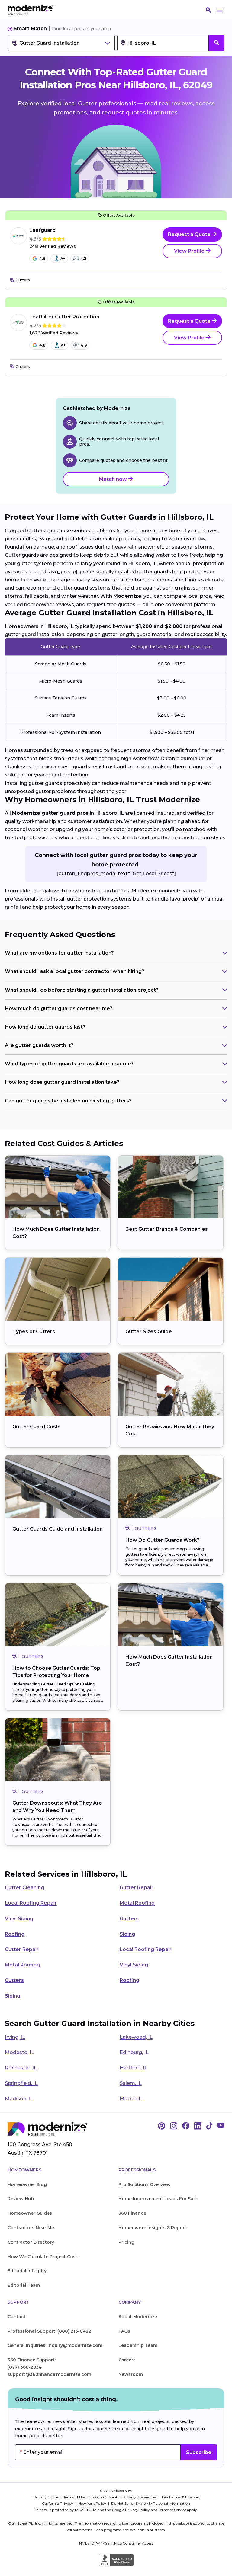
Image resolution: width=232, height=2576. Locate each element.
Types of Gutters (34, 1331)
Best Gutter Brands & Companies (167, 1229)
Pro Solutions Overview (145, 2184)
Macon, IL (131, 2099)
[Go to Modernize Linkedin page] (198, 2126)
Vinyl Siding (19, 1919)
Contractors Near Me (31, 2228)
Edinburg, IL (134, 2052)
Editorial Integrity (27, 2271)
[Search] (208, 10)
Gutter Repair (137, 1888)
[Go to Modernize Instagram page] (174, 2126)
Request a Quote (190, 234)
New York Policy (93, 2503)
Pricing (126, 2242)
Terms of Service (172, 2510)
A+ (63, 259)
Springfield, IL (21, 2083)
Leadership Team (138, 2345)
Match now (114, 479)
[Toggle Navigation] (220, 10)
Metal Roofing (137, 1903)
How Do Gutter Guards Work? (163, 1540)
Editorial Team (24, 2285)
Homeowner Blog (27, 2184)
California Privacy (58, 2503)
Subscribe (199, 2452)
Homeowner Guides (30, 2213)
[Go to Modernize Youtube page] (221, 2126)
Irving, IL (15, 2037)
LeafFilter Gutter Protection (64, 317)
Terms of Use (75, 2497)
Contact (17, 2317)
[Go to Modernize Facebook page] (186, 2126)
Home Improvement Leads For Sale (158, 2199)
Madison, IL (19, 2099)
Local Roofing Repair (31, 1903)
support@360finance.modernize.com (49, 2374)
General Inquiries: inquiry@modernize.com (55, 2345)
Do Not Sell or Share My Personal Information (151, 2503)
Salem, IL (131, 2083)
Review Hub (21, 2199)
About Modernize (138, 2317)
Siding (127, 1934)
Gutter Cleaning (24, 1888)
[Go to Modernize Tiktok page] (209, 2126)
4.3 (83, 259)
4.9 (42, 259)
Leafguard (42, 230)
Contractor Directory (31, 2242)
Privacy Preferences (140, 2497)
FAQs (124, 2331)
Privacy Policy (137, 2510)
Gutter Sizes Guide (149, 1331)
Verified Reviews (53, 246)
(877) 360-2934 (25, 2367)
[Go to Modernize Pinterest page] (162, 2126)
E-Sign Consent (104, 2497)
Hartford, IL (134, 2068)
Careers (127, 2360)
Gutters (129, 1919)
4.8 (42, 345)
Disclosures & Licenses (180, 2497)
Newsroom (131, 2374)
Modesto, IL (19, 2052)
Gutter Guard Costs (37, 1427)
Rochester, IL (21, 2068)
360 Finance (132, 2213)
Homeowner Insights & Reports (154, 2228)
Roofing (15, 1934)
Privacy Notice (46, 2497)
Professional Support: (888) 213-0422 (49, 2331)
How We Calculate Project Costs (44, 2257)
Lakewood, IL (136, 2037)
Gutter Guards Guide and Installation (58, 1529)
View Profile (190, 251)
